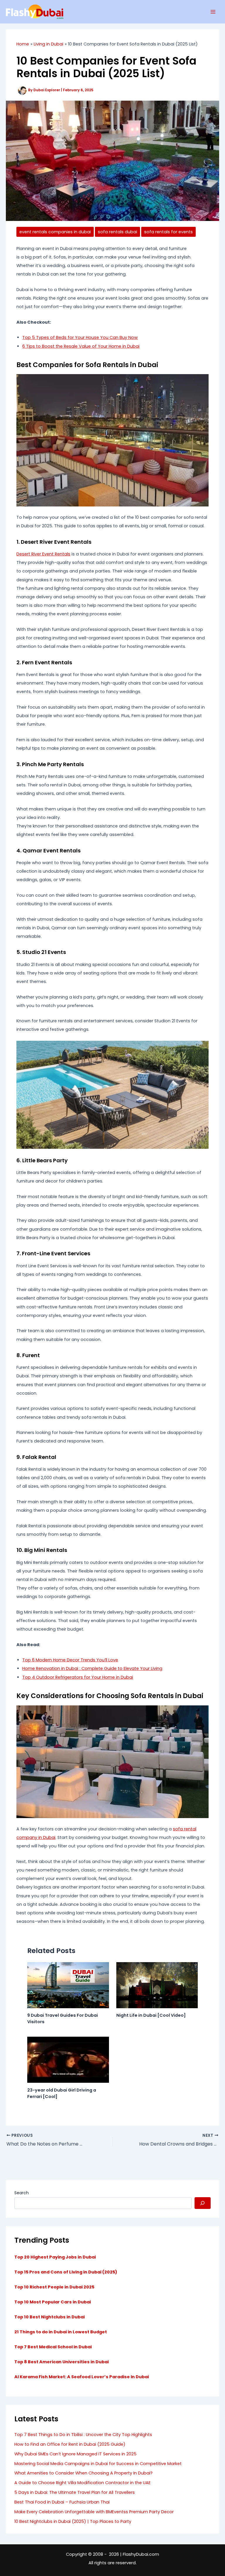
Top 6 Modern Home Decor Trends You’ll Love (70, 1660)
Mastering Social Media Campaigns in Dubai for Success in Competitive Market (98, 2464)
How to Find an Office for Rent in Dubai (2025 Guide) (70, 2444)
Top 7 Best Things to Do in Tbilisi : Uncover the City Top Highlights (83, 2435)
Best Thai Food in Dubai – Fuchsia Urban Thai (62, 2502)
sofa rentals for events (168, 232)
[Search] (203, 2203)
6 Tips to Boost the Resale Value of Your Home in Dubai (81, 346)
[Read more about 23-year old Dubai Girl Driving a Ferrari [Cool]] (68, 2060)
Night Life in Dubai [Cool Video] (151, 2015)
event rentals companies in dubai (55, 232)
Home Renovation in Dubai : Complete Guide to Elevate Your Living (92, 1668)
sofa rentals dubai (117, 232)
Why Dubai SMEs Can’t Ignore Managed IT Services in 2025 (75, 2454)
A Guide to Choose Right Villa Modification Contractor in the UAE (82, 2483)
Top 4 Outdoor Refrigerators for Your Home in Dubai (78, 1677)
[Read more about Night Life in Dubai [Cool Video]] (157, 1985)
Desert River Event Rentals (43, 554)
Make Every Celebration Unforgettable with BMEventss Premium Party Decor (94, 2512)
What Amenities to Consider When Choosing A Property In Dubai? (83, 2473)
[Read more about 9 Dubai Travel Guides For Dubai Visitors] (68, 1985)
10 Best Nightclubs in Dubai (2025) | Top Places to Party (73, 2521)
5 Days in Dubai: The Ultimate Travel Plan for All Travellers (75, 2492)
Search (22, 2193)
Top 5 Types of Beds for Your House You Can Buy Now (80, 337)
